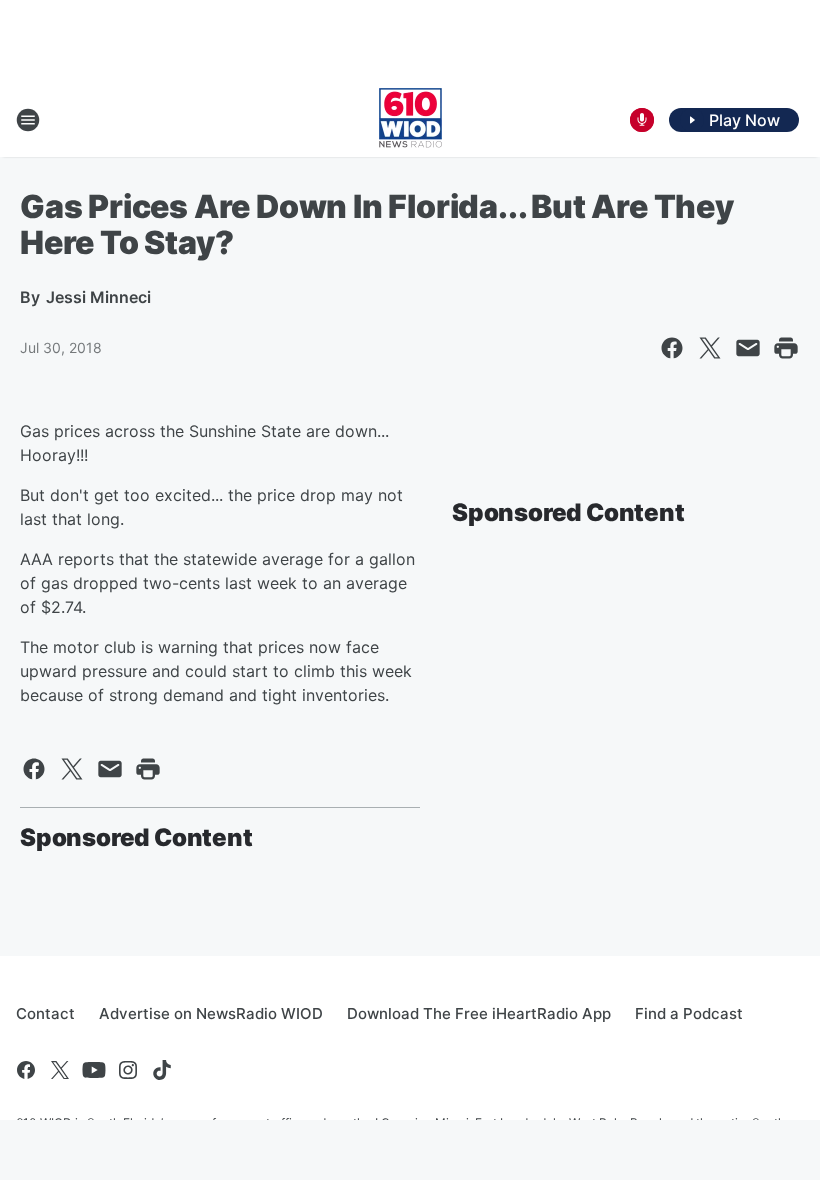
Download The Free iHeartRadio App (479, 1013)
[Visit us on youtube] (94, 1070)
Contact (45, 1013)
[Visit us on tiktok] (162, 1070)
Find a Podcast (689, 1013)
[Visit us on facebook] (26, 1070)
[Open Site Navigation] (28, 120)
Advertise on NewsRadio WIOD (211, 1013)
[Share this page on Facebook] (672, 348)
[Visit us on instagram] (128, 1070)
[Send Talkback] (642, 120)
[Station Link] (410, 120)
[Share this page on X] (710, 348)
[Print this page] (786, 348)
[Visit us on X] (60, 1070)
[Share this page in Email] (748, 348)
